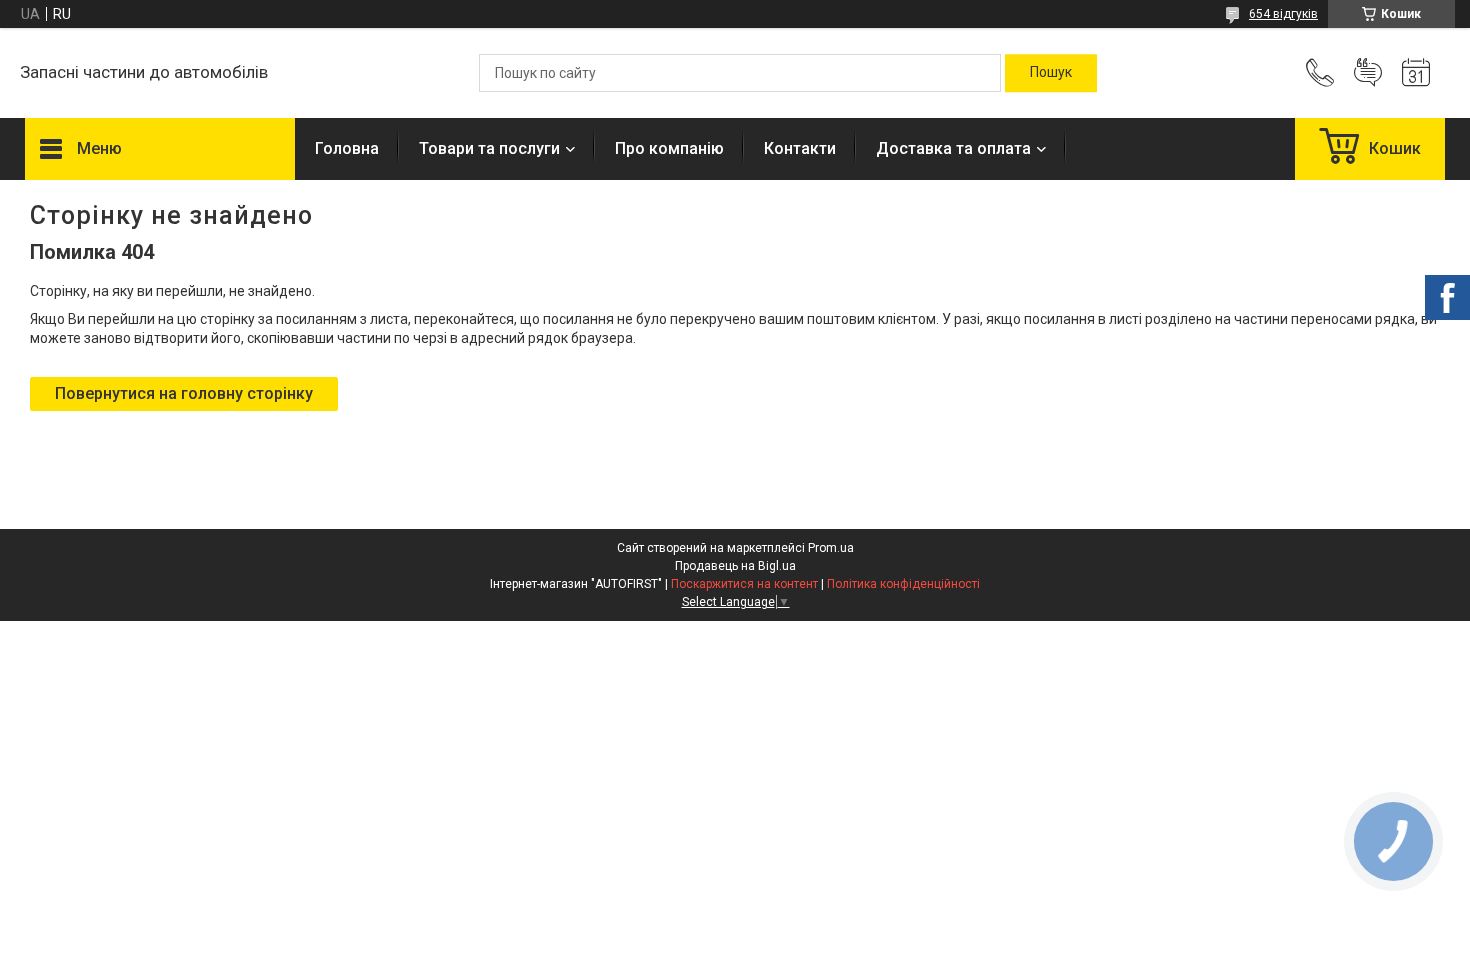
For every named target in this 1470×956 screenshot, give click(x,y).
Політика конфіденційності (903, 584)
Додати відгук (1368, 73)
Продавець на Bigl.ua (735, 566)
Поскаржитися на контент (744, 584)
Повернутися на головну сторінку (184, 393)
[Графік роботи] (1416, 73)
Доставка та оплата (953, 148)
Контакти (800, 148)
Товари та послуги (489, 148)
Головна (347, 148)
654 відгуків (1283, 14)
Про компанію (669, 148)
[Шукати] (1051, 73)
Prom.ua (831, 548)
